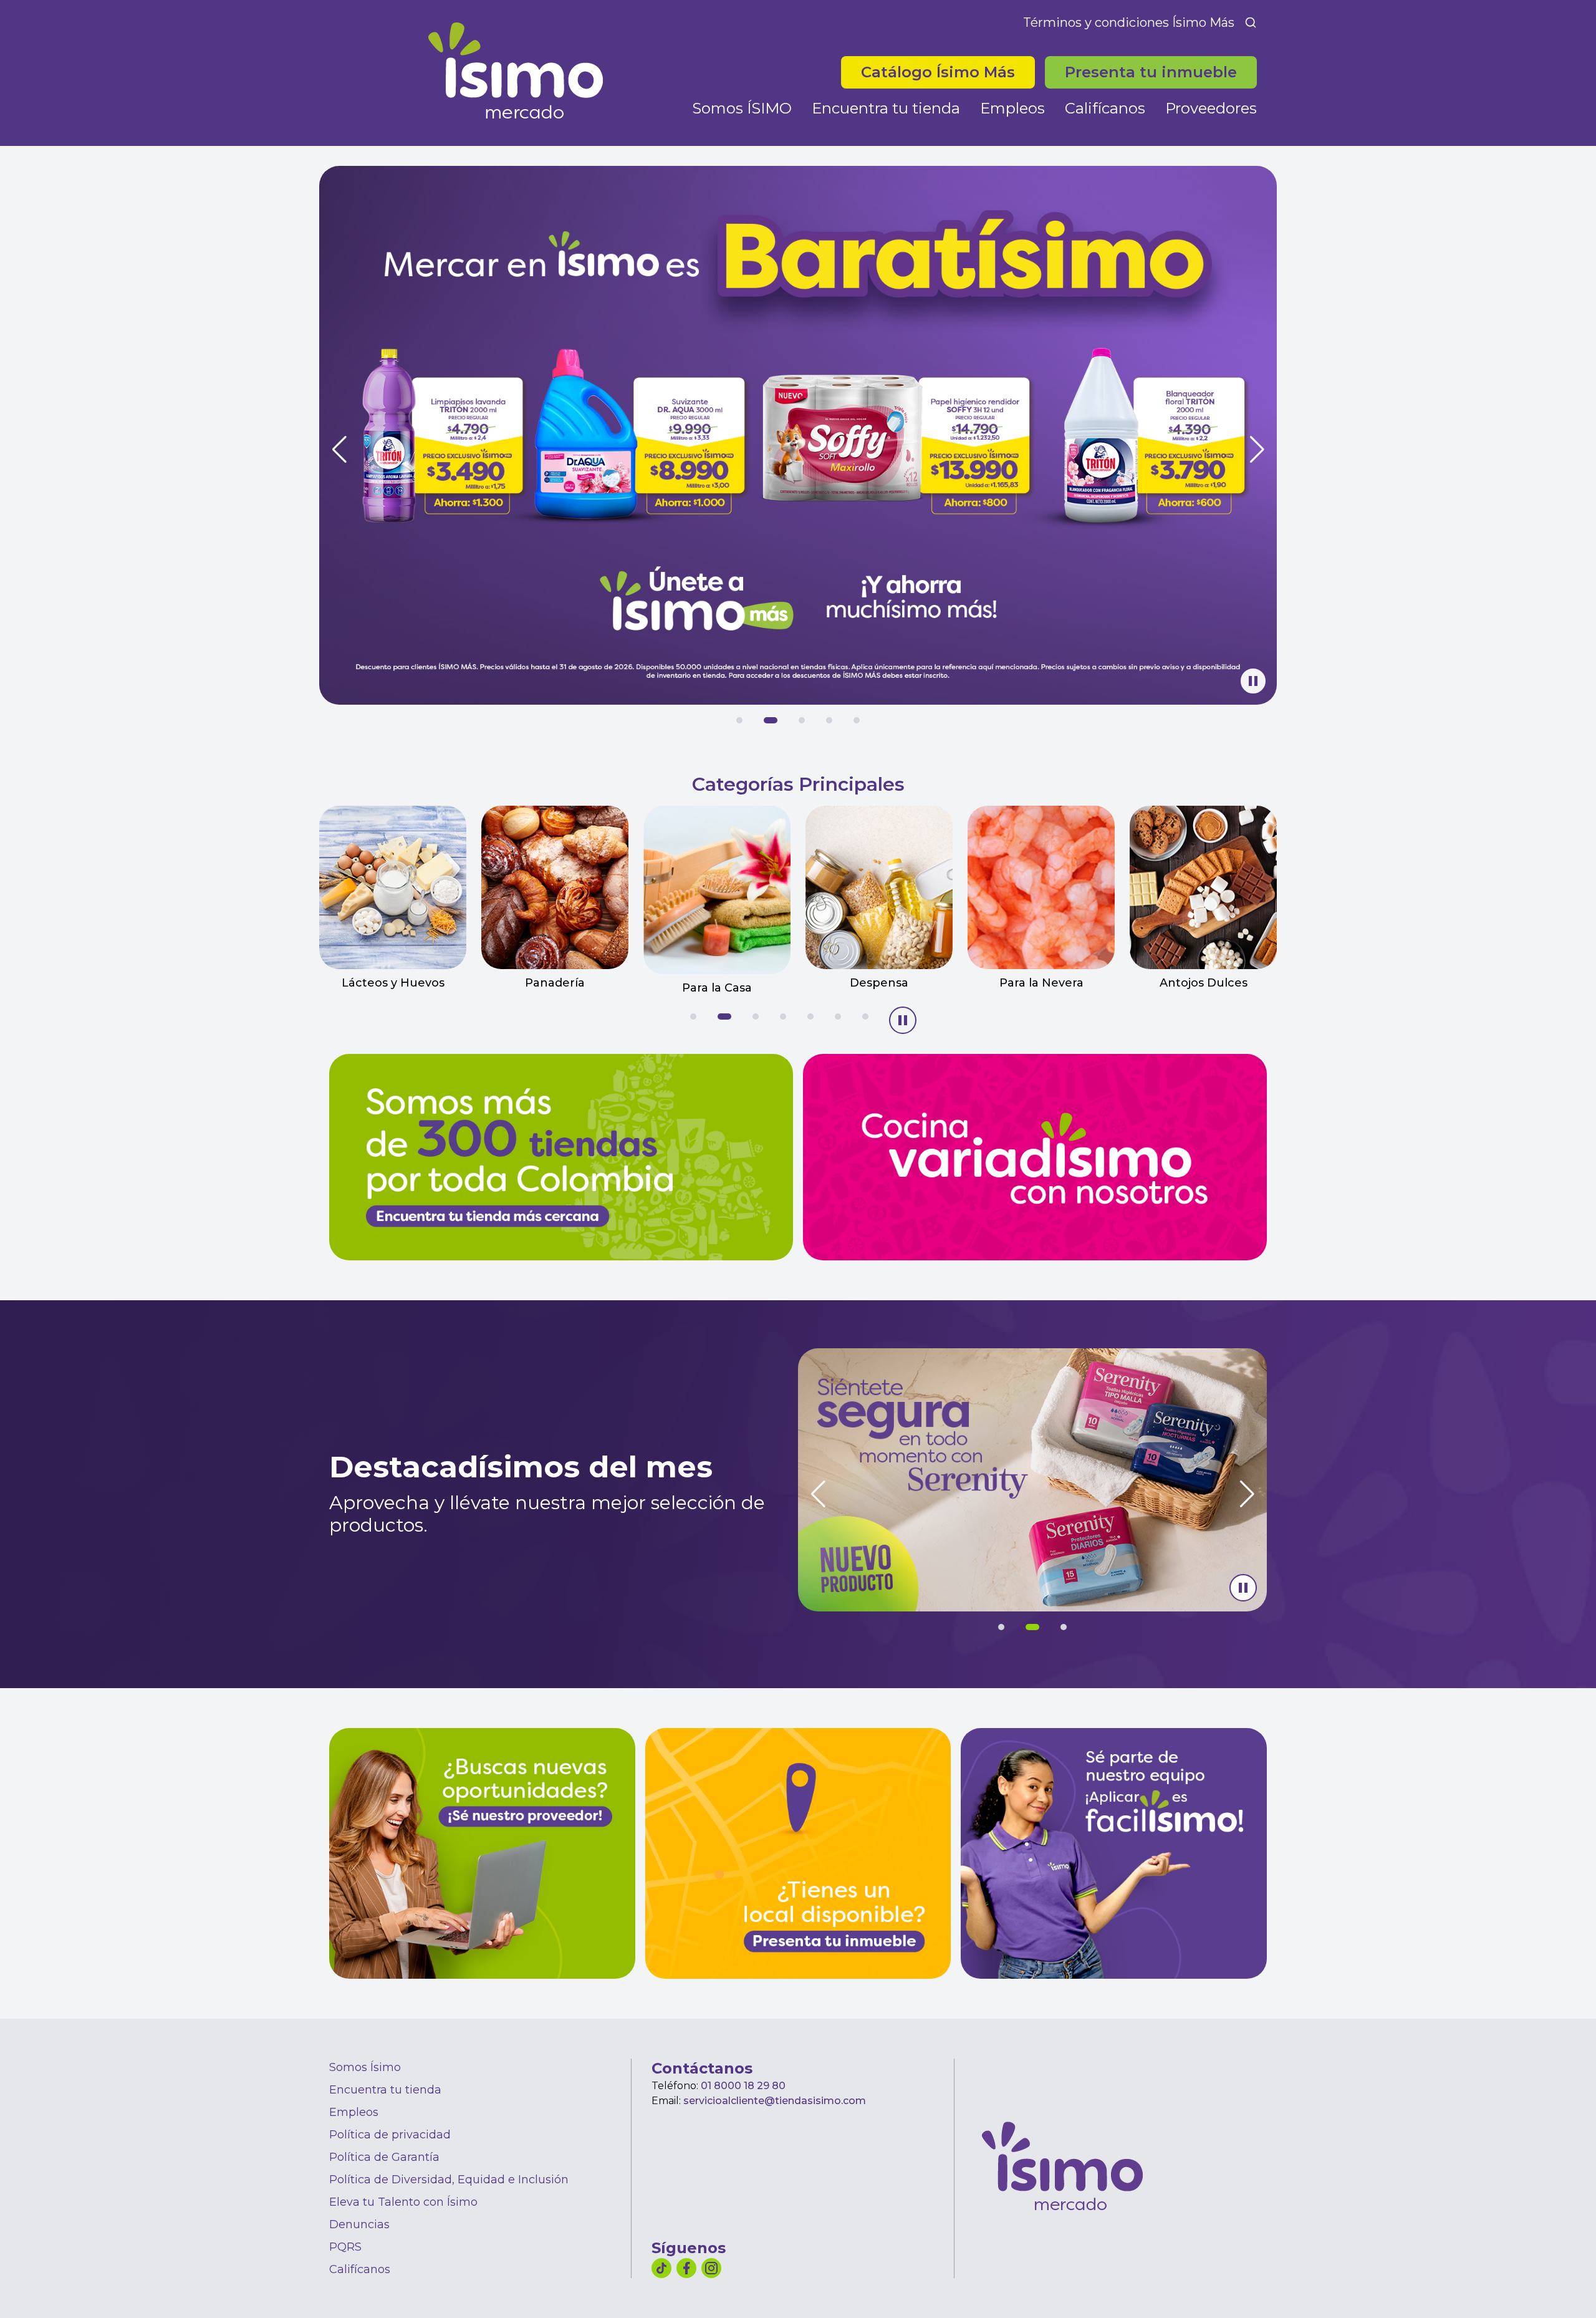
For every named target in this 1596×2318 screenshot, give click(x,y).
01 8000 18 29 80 (743, 2086)
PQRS (345, 2247)
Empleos (1012, 108)
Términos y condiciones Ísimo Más (1129, 22)
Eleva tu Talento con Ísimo (403, 2202)
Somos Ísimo (365, 2067)
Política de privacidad (390, 2135)
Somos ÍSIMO (742, 108)
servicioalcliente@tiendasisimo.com (775, 2101)
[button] (739, 720)
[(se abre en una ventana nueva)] (1114, 1853)
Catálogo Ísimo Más (948, 72)
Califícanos (1105, 108)
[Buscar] (1251, 22)
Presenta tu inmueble (1151, 72)
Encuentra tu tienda (886, 108)
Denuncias (359, 2224)
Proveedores (1211, 108)
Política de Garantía (384, 2157)
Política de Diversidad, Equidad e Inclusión (449, 2180)
